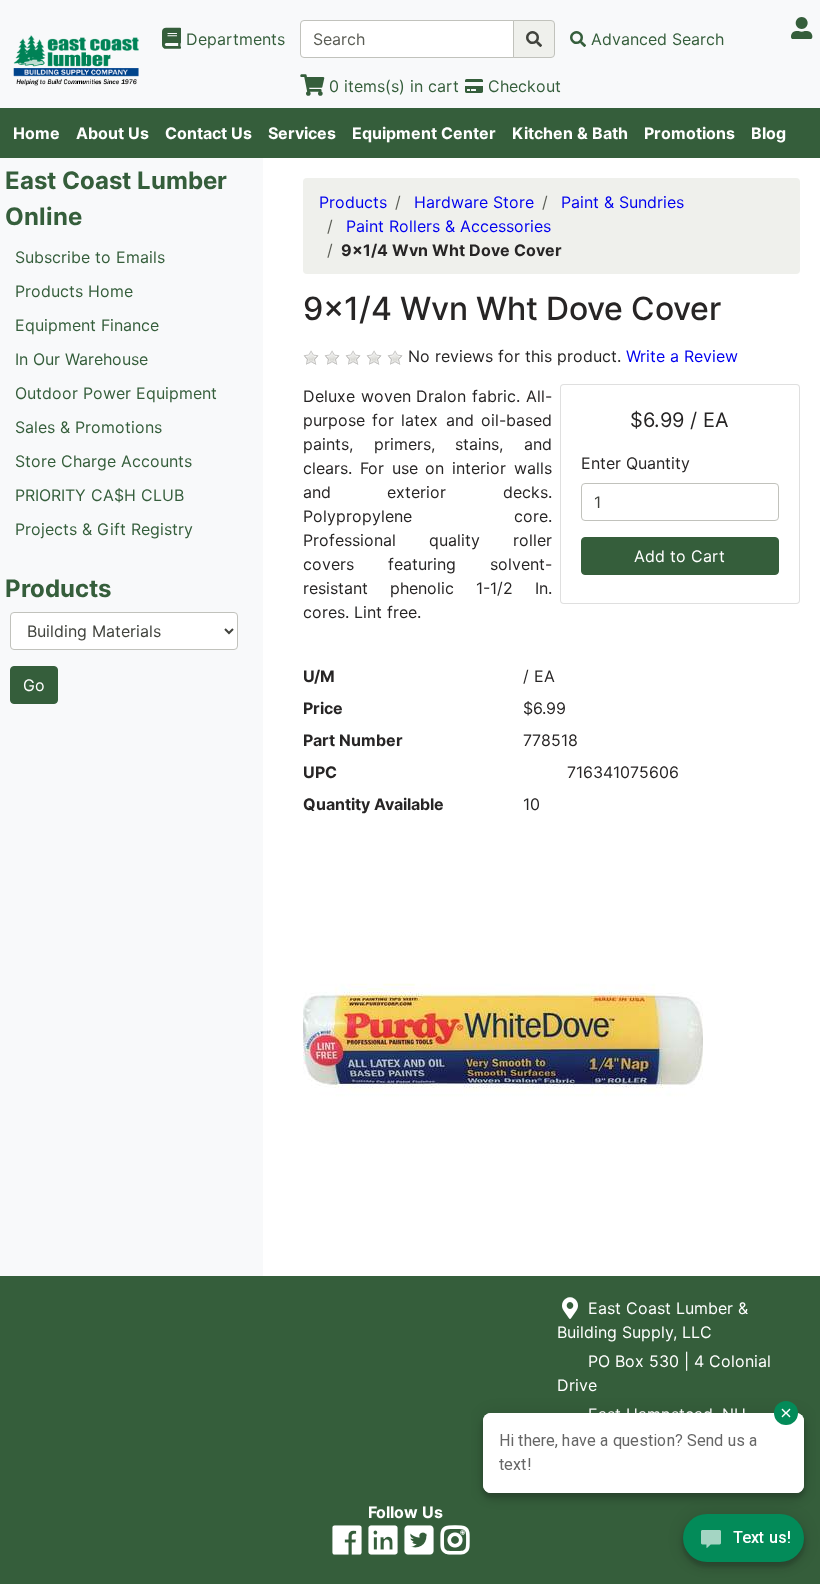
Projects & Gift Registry (104, 529)
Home (36, 133)
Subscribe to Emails (90, 257)
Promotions (689, 133)
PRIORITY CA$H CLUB (99, 495)
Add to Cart (679, 556)
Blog (768, 133)
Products (353, 202)
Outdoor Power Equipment (116, 393)
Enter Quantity (635, 463)
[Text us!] (743, 1543)
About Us (112, 133)
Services (302, 133)
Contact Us (208, 133)
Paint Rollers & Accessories (448, 226)
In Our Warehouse (81, 359)
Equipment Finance (87, 325)
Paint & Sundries (622, 202)
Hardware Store (474, 202)
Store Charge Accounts (103, 461)
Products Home (74, 291)
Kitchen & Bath (570, 133)
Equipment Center (424, 133)
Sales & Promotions (88, 427)
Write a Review (682, 356)
